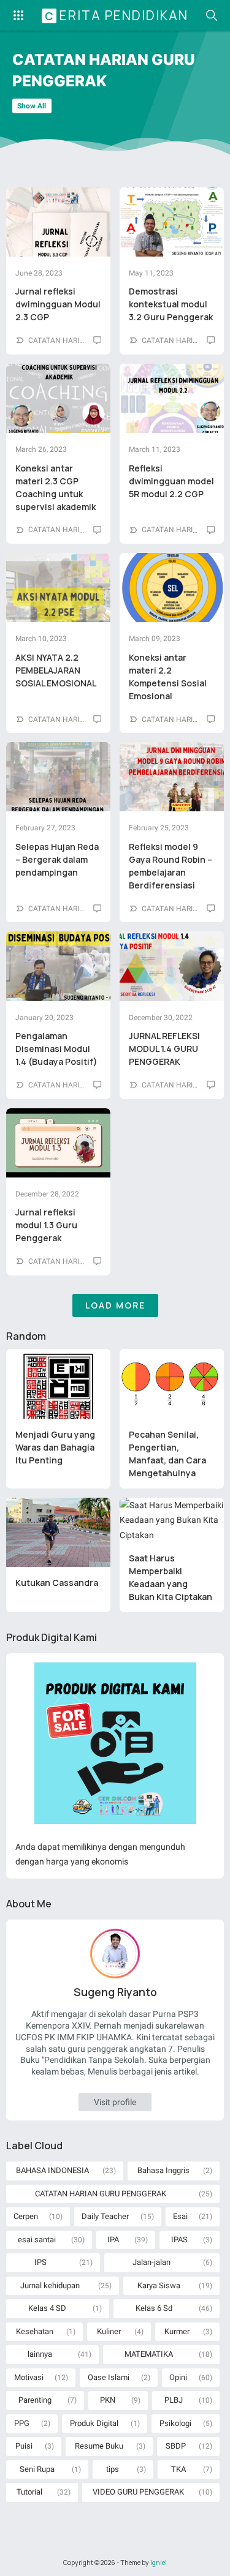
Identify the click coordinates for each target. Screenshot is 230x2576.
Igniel (159, 2563)
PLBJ (174, 2400)
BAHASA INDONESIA (52, 2170)
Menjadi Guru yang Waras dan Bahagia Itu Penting (55, 1447)
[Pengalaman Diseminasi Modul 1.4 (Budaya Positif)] (58, 966)
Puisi (24, 2446)
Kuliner (109, 2331)
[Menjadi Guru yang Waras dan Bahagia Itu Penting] (58, 1384)
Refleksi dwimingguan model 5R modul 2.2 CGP (171, 481)
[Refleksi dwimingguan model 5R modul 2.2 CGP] (172, 398)
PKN (108, 2400)
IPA (113, 2240)
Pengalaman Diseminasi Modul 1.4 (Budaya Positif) (56, 1049)
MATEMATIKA (149, 2354)
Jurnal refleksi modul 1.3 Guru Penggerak (46, 1225)
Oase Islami (109, 2377)
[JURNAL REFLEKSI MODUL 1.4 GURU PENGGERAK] (172, 966)
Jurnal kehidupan (50, 2285)
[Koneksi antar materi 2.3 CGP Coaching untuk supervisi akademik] (58, 398)
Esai (180, 2216)
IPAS (179, 2240)
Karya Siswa (159, 2285)
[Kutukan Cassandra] (58, 1533)
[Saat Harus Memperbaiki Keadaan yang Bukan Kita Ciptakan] (172, 1520)
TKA (178, 2469)
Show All (32, 106)
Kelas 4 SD (47, 2308)
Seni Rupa (37, 2469)
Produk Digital (94, 2423)
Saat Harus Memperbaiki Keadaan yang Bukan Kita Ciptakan (171, 1577)
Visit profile (115, 2102)
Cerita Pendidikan (117, 15)
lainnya (40, 2354)
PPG (22, 2423)
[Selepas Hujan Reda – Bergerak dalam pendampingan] (58, 777)
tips (113, 2469)
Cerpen (26, 2216)
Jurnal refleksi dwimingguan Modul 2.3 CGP (58, 304)
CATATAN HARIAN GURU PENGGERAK (101, 2194)
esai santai (37, 2240)
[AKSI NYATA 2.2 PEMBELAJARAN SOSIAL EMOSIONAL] (58, 588)
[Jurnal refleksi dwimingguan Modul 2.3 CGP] (58, 222)
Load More (115, 1305)
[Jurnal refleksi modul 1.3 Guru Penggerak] (58, 1143)
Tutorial (29, 2492)
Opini (178, 2377)
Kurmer (177, 2331)
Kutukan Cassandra (57, 1583)
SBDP (176, 2446)
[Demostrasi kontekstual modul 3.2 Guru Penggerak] (172, 222)
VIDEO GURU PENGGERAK (138, 2492)
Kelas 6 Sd (154, 2308)
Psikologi (175, 2423)
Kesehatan (35, 2331)
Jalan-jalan (151, 2262)
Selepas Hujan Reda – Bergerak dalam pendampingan (57, 859)
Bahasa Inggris (163, 2170)
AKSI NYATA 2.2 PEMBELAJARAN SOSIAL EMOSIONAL (56, 670)
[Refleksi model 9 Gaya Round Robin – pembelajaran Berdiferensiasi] (172, 777)
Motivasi (29, 2377)
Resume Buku (99, 2446)
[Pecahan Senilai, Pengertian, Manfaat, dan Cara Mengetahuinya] (172, 1384)
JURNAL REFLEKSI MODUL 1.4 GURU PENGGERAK (164, 1049)
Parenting (35, 2400)
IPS (40, 2262)
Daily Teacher (105, 2216)
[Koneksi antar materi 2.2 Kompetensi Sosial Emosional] (172, 588)
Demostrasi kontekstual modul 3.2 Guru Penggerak (171, 304)
